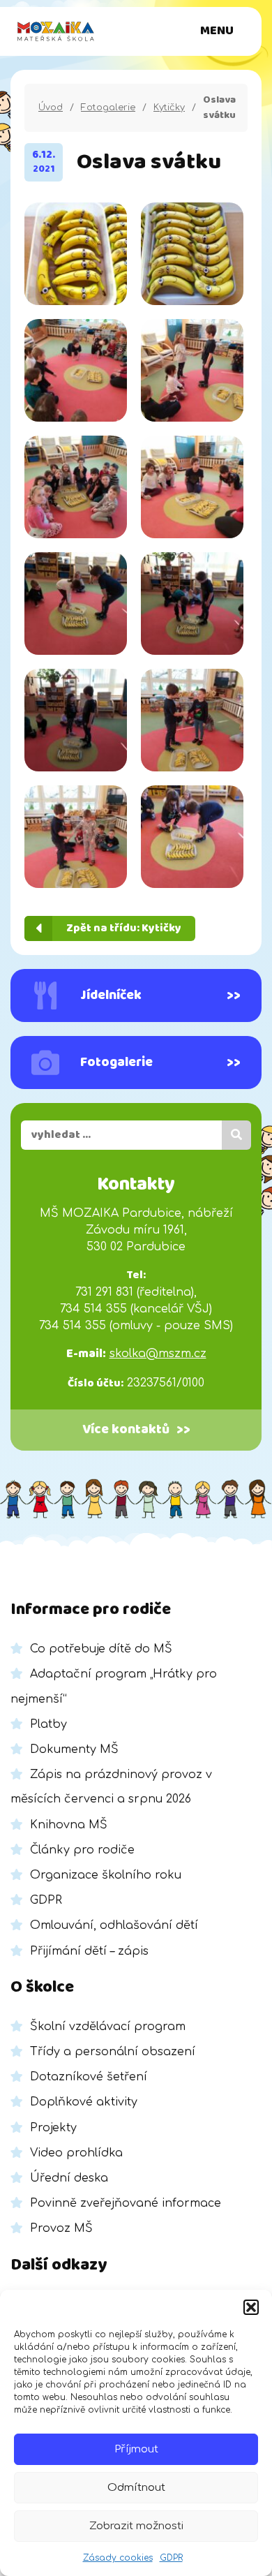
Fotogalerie (108, 108)
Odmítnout (136, 2488)
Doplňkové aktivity (84, 2102)
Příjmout (136, 2449)
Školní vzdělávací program (108, 2027)
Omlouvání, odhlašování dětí (114, 1925)
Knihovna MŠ (69, 1825)
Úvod (51, 108)
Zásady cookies (118, 2558)
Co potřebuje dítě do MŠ (101, 1649)
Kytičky (169, 108)
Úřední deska (69, 2178)
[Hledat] (236, 1135)
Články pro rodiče (82, 1850)
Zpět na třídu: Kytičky (124, 928)
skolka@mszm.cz (158, 1354)
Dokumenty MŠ (74, 1749)
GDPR (171, 2558)
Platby (48, 1724)
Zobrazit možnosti (136, 2526)
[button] (251, 2307)
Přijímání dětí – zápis (89, 1951)
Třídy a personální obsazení (113, 2052)
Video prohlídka (76, 2153)
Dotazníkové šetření (89, 2077)
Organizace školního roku (106, 1875)
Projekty (53, 2128)
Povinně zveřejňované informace (126, 2203)
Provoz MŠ (61, 2228)
